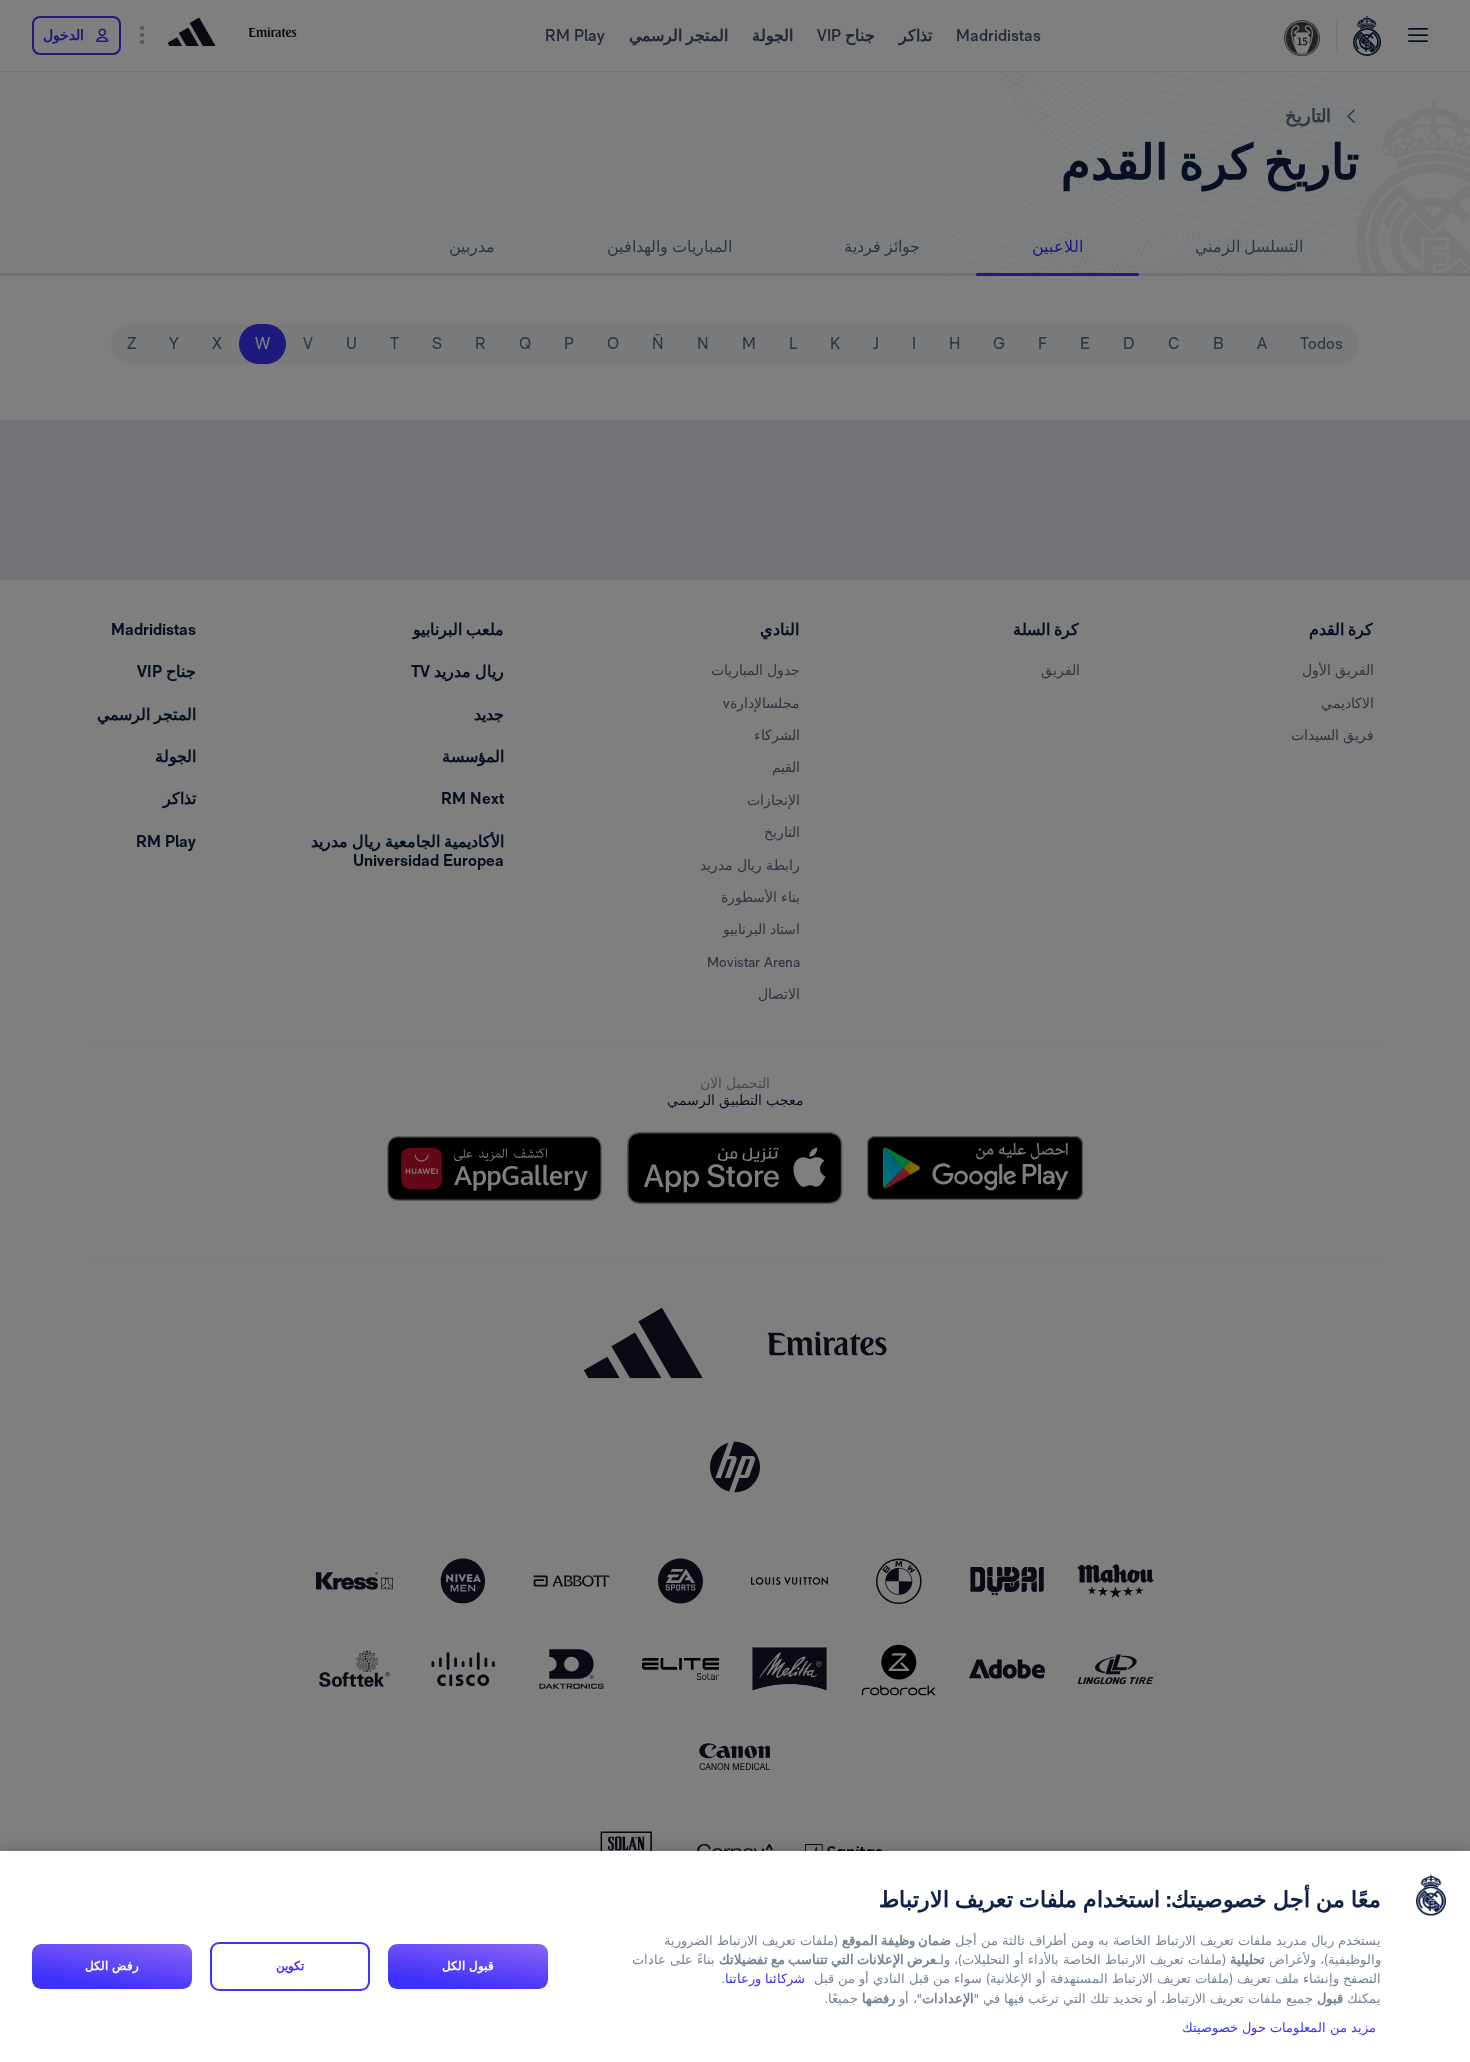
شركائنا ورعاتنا (765, 1979)
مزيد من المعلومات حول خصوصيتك (1279, 2028)
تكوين (290, 1966)
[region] (735, 1956)
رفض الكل (111, 1966)
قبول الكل (467, 1966)
